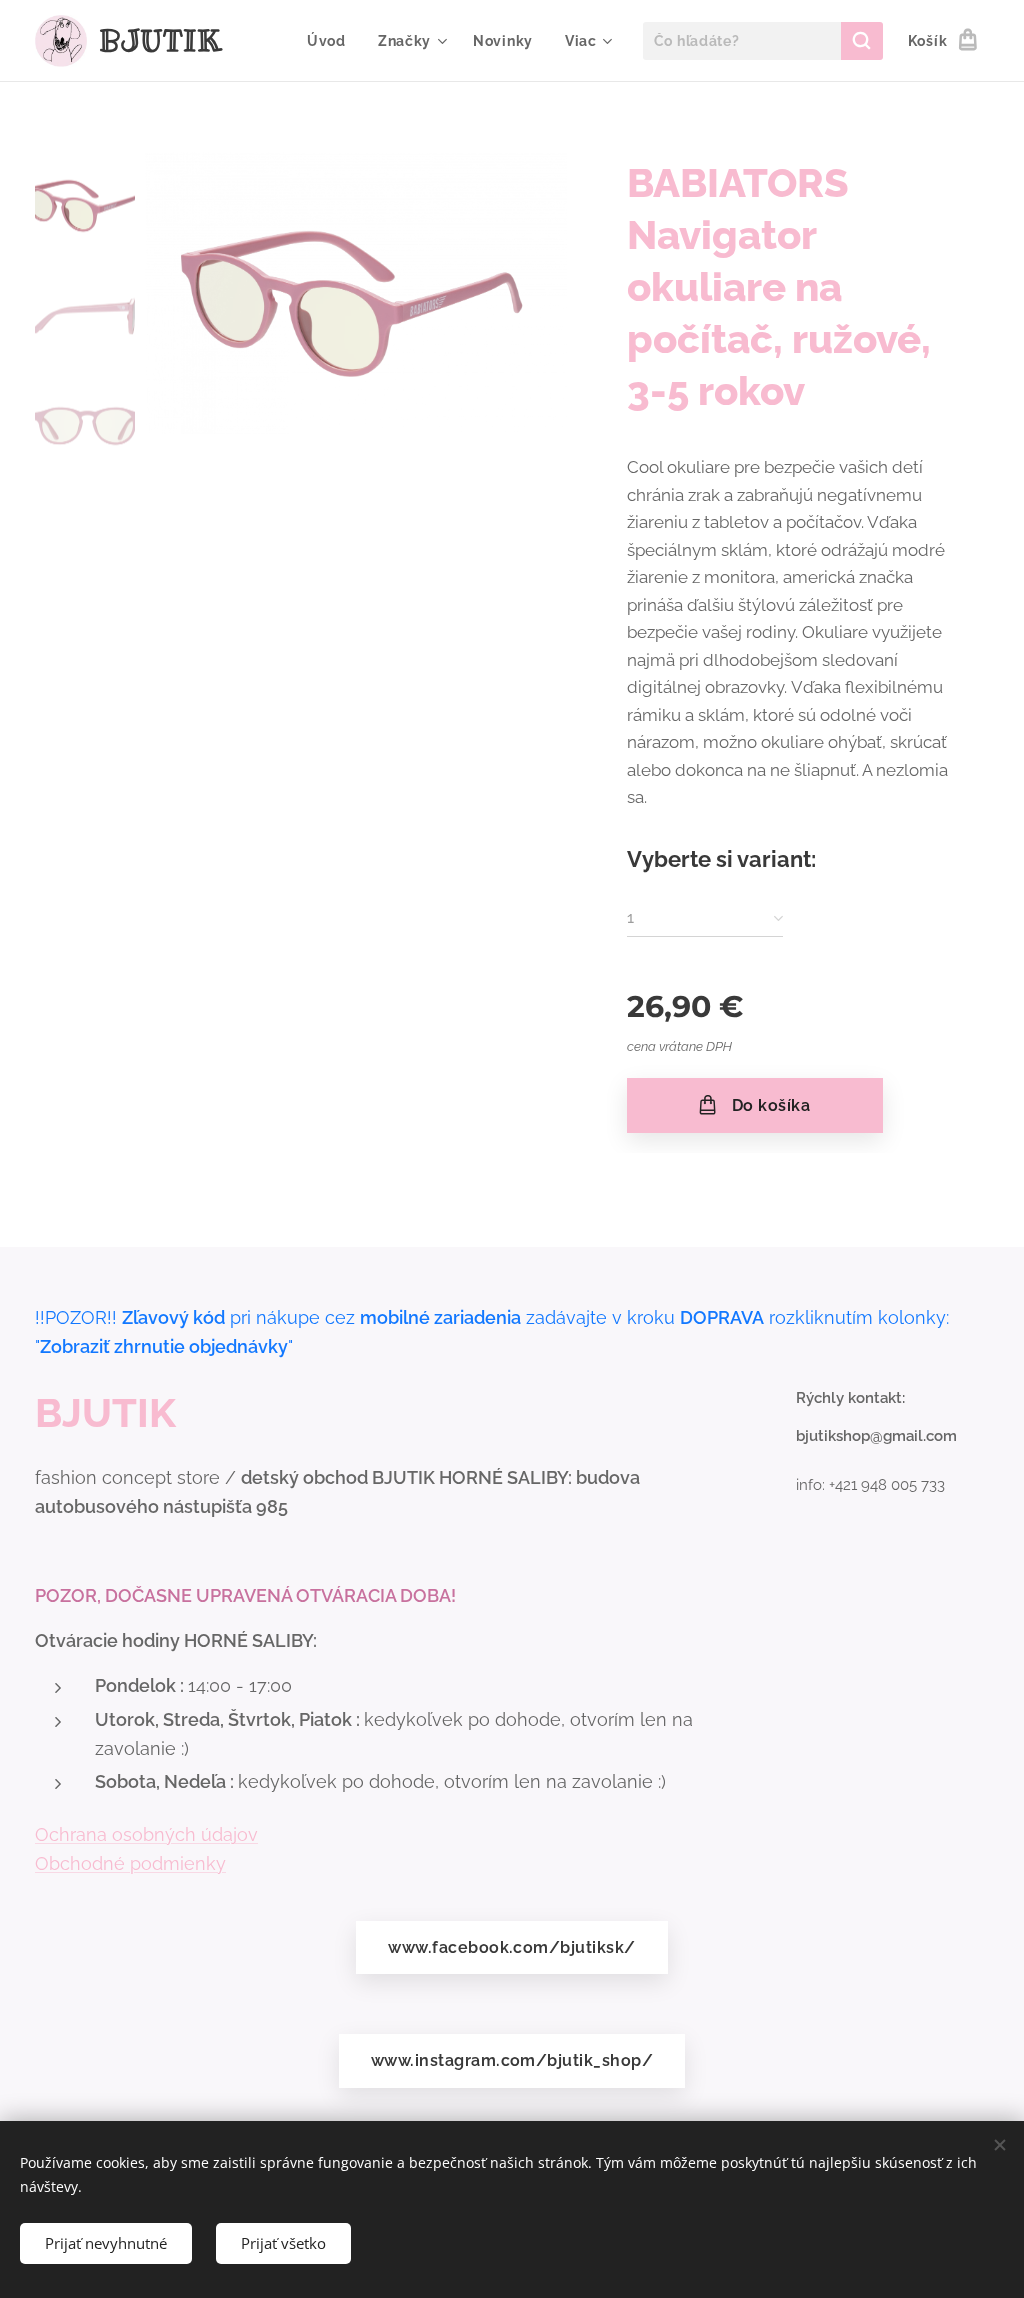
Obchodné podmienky (130, 1863)
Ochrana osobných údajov (146, 1834)
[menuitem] (332, 41)
